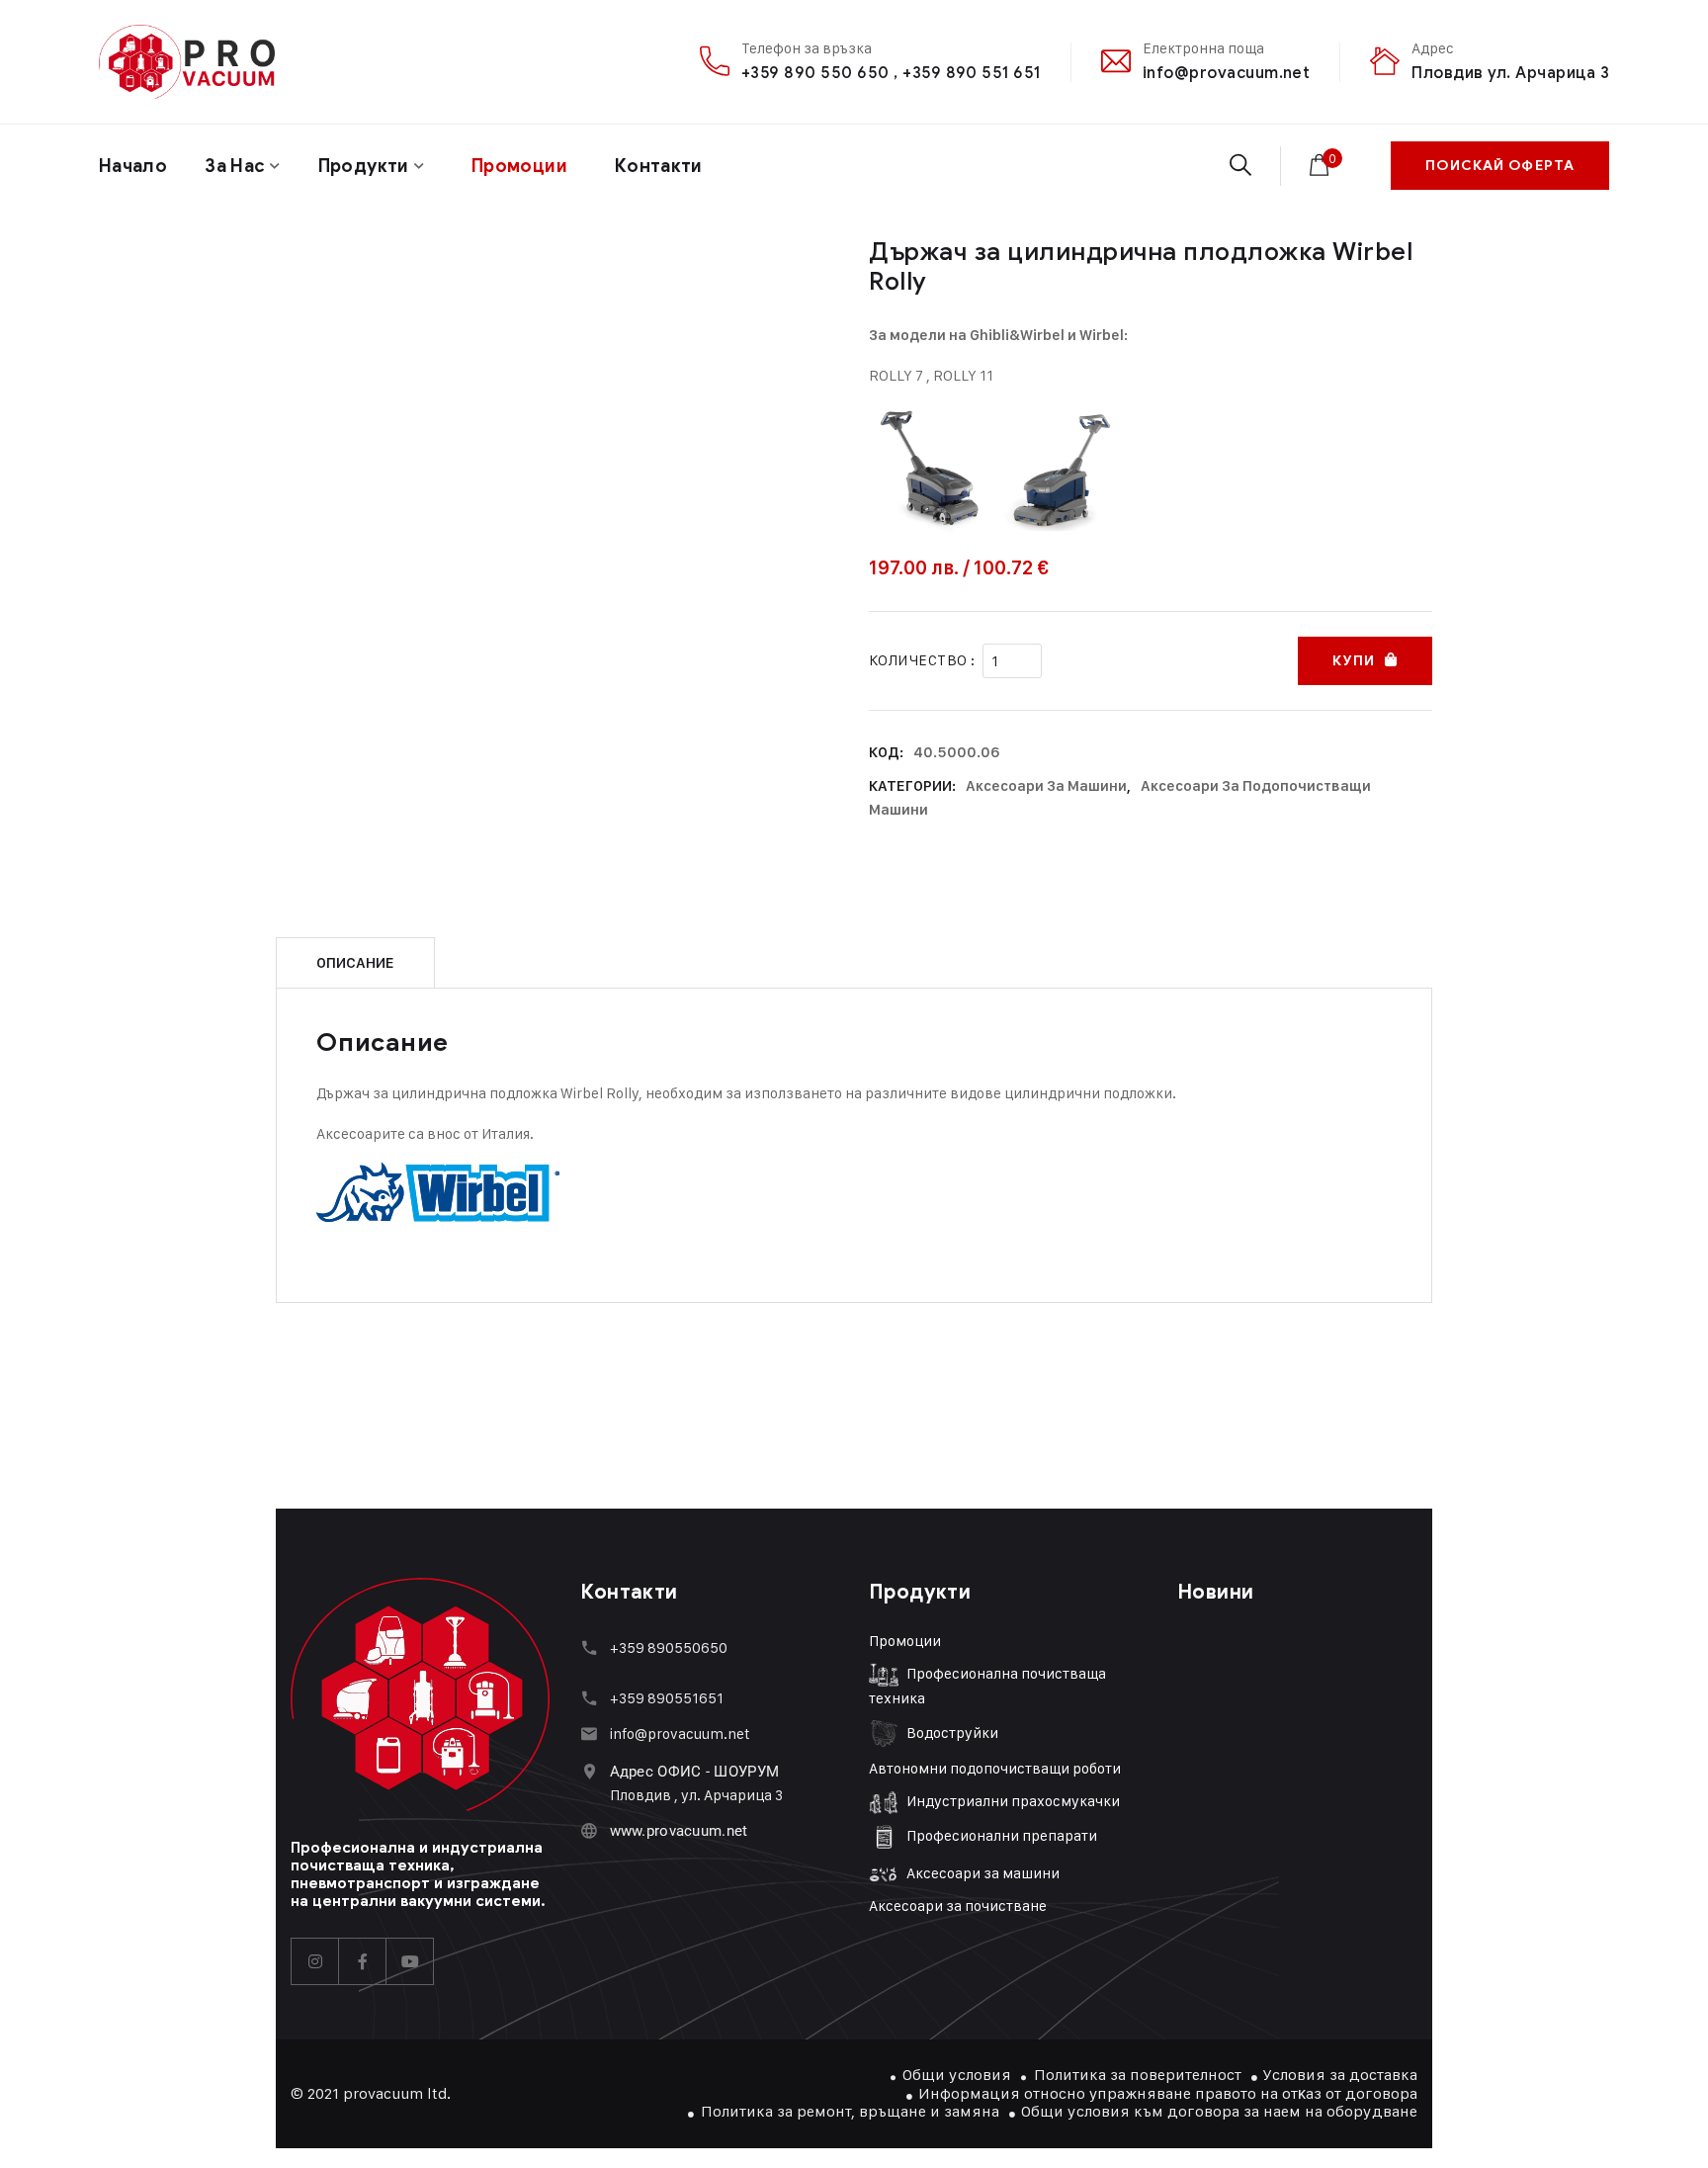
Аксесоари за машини (1046, 786)
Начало (133, 166)
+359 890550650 (669, 1648)
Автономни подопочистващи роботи (995, 1768)
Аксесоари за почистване (958, 1906)
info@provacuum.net (1227, 73)
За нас (235, 166)
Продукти (364, 166)
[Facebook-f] (363, 1961)
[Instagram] (315, 1961)
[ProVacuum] (187, 62)
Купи (1353, 661)
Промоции (905, 1641)
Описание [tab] (355, 963)
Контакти (659, 166)
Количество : (922, 660)
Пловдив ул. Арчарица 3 (1510, 73)
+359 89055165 (663, 1698)
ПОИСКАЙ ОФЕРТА (1500, 166)
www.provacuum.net (679, 1831)
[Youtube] (410, 1961)
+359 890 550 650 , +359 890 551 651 (891, 73)
